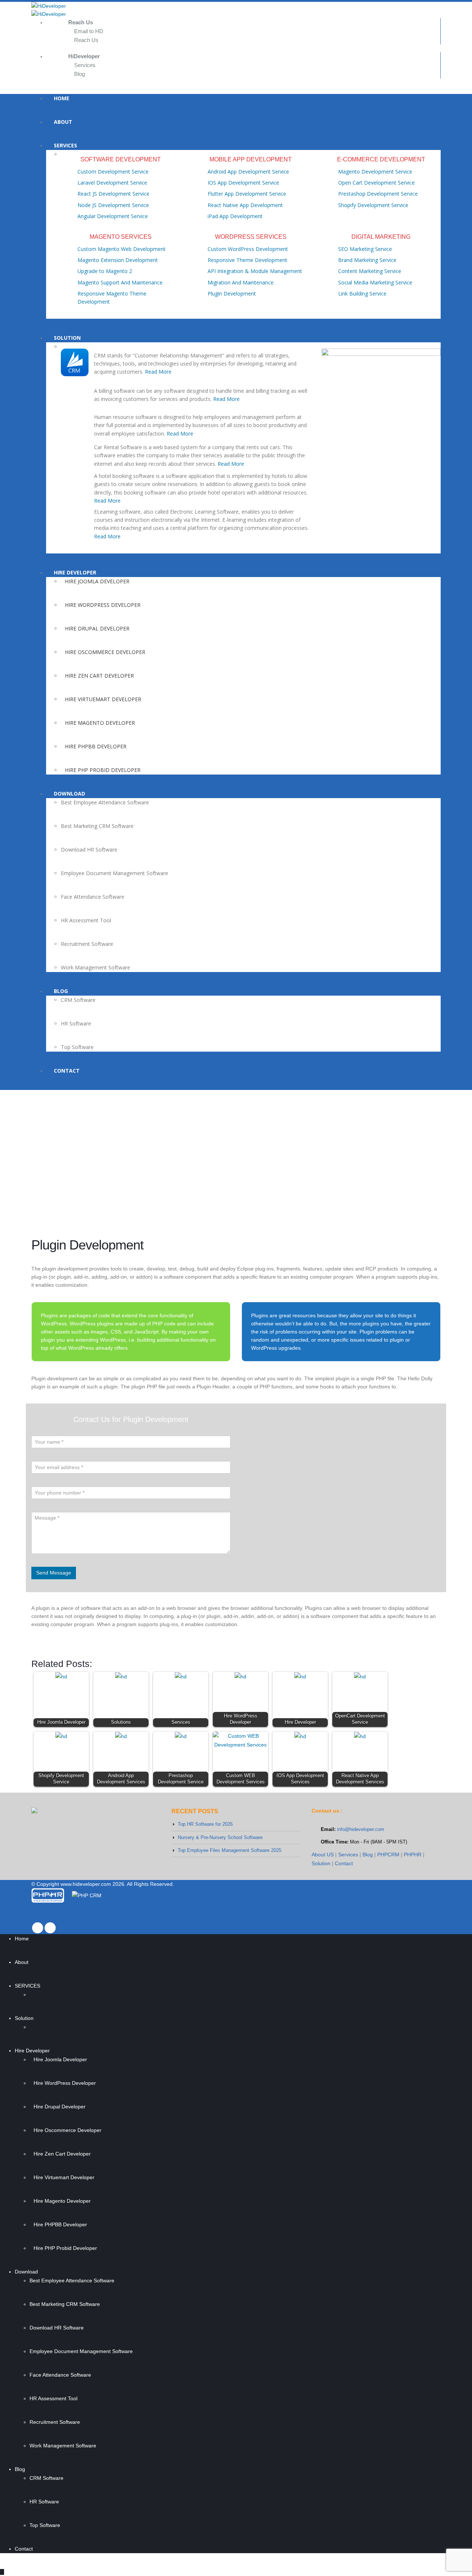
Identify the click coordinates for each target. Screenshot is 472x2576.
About (63, 122)
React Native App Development (245, 205)
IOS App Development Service (243, 183)
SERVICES (65, 145)
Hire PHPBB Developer (96, 746)
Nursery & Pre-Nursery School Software (220, 1837)
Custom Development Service (113, 172)
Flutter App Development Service (247, 194)
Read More (158, 372)
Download (70, 794)
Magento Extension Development (118, 260)
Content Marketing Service (370, 271)
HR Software (76, 1023)
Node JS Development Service (113, 205)
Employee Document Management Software (114, 873)
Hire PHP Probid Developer (103, 770)
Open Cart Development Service (376, 183)
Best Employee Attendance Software (105, 802)
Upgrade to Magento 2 (105, 271)
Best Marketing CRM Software (97, 826)
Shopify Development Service (373, 205)
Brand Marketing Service (367, 260)
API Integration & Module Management (255, 271)
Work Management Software (96, 967)
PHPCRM (388, 1855)
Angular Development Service (113, 216)
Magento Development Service (375, 172)
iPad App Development (235, 216)
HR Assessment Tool (86, 920)
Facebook (38, 1928)
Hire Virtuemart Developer (103, 699)
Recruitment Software (87, 944)
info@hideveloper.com (361, 1829)
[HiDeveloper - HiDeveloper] (236, 6)
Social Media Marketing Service (375, 282)
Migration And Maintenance (241, 282)
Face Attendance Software (93, 897)
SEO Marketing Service (365, 249)
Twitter (50, 1928)
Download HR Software (89, 850)
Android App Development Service (248, 172)
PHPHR (413, 1855)
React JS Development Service (113, 194)
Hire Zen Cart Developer (99, 676)
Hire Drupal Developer (97, 628)
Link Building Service (362, 293)
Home (62, 98)
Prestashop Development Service (378, 194)
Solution (67, 338)
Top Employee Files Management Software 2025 (230, 1850)
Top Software (77, 1047)
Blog (79, 74)
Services (85, 65)
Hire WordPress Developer (103, 605)
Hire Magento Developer (100, 723)
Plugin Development (232, 293)
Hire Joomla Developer (97, 581)
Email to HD (89, 31)
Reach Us (86, 40)
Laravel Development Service (112, 183)
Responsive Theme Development (247, 260)
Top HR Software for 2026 (205, 1824)
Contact (67, 1071)
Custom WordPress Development (248, 249)
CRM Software (78, 1000)
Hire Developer (75, 572)
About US (323, 1855)
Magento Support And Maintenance (120, 282)
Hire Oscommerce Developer (105, 652)
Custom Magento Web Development (122, 249)
